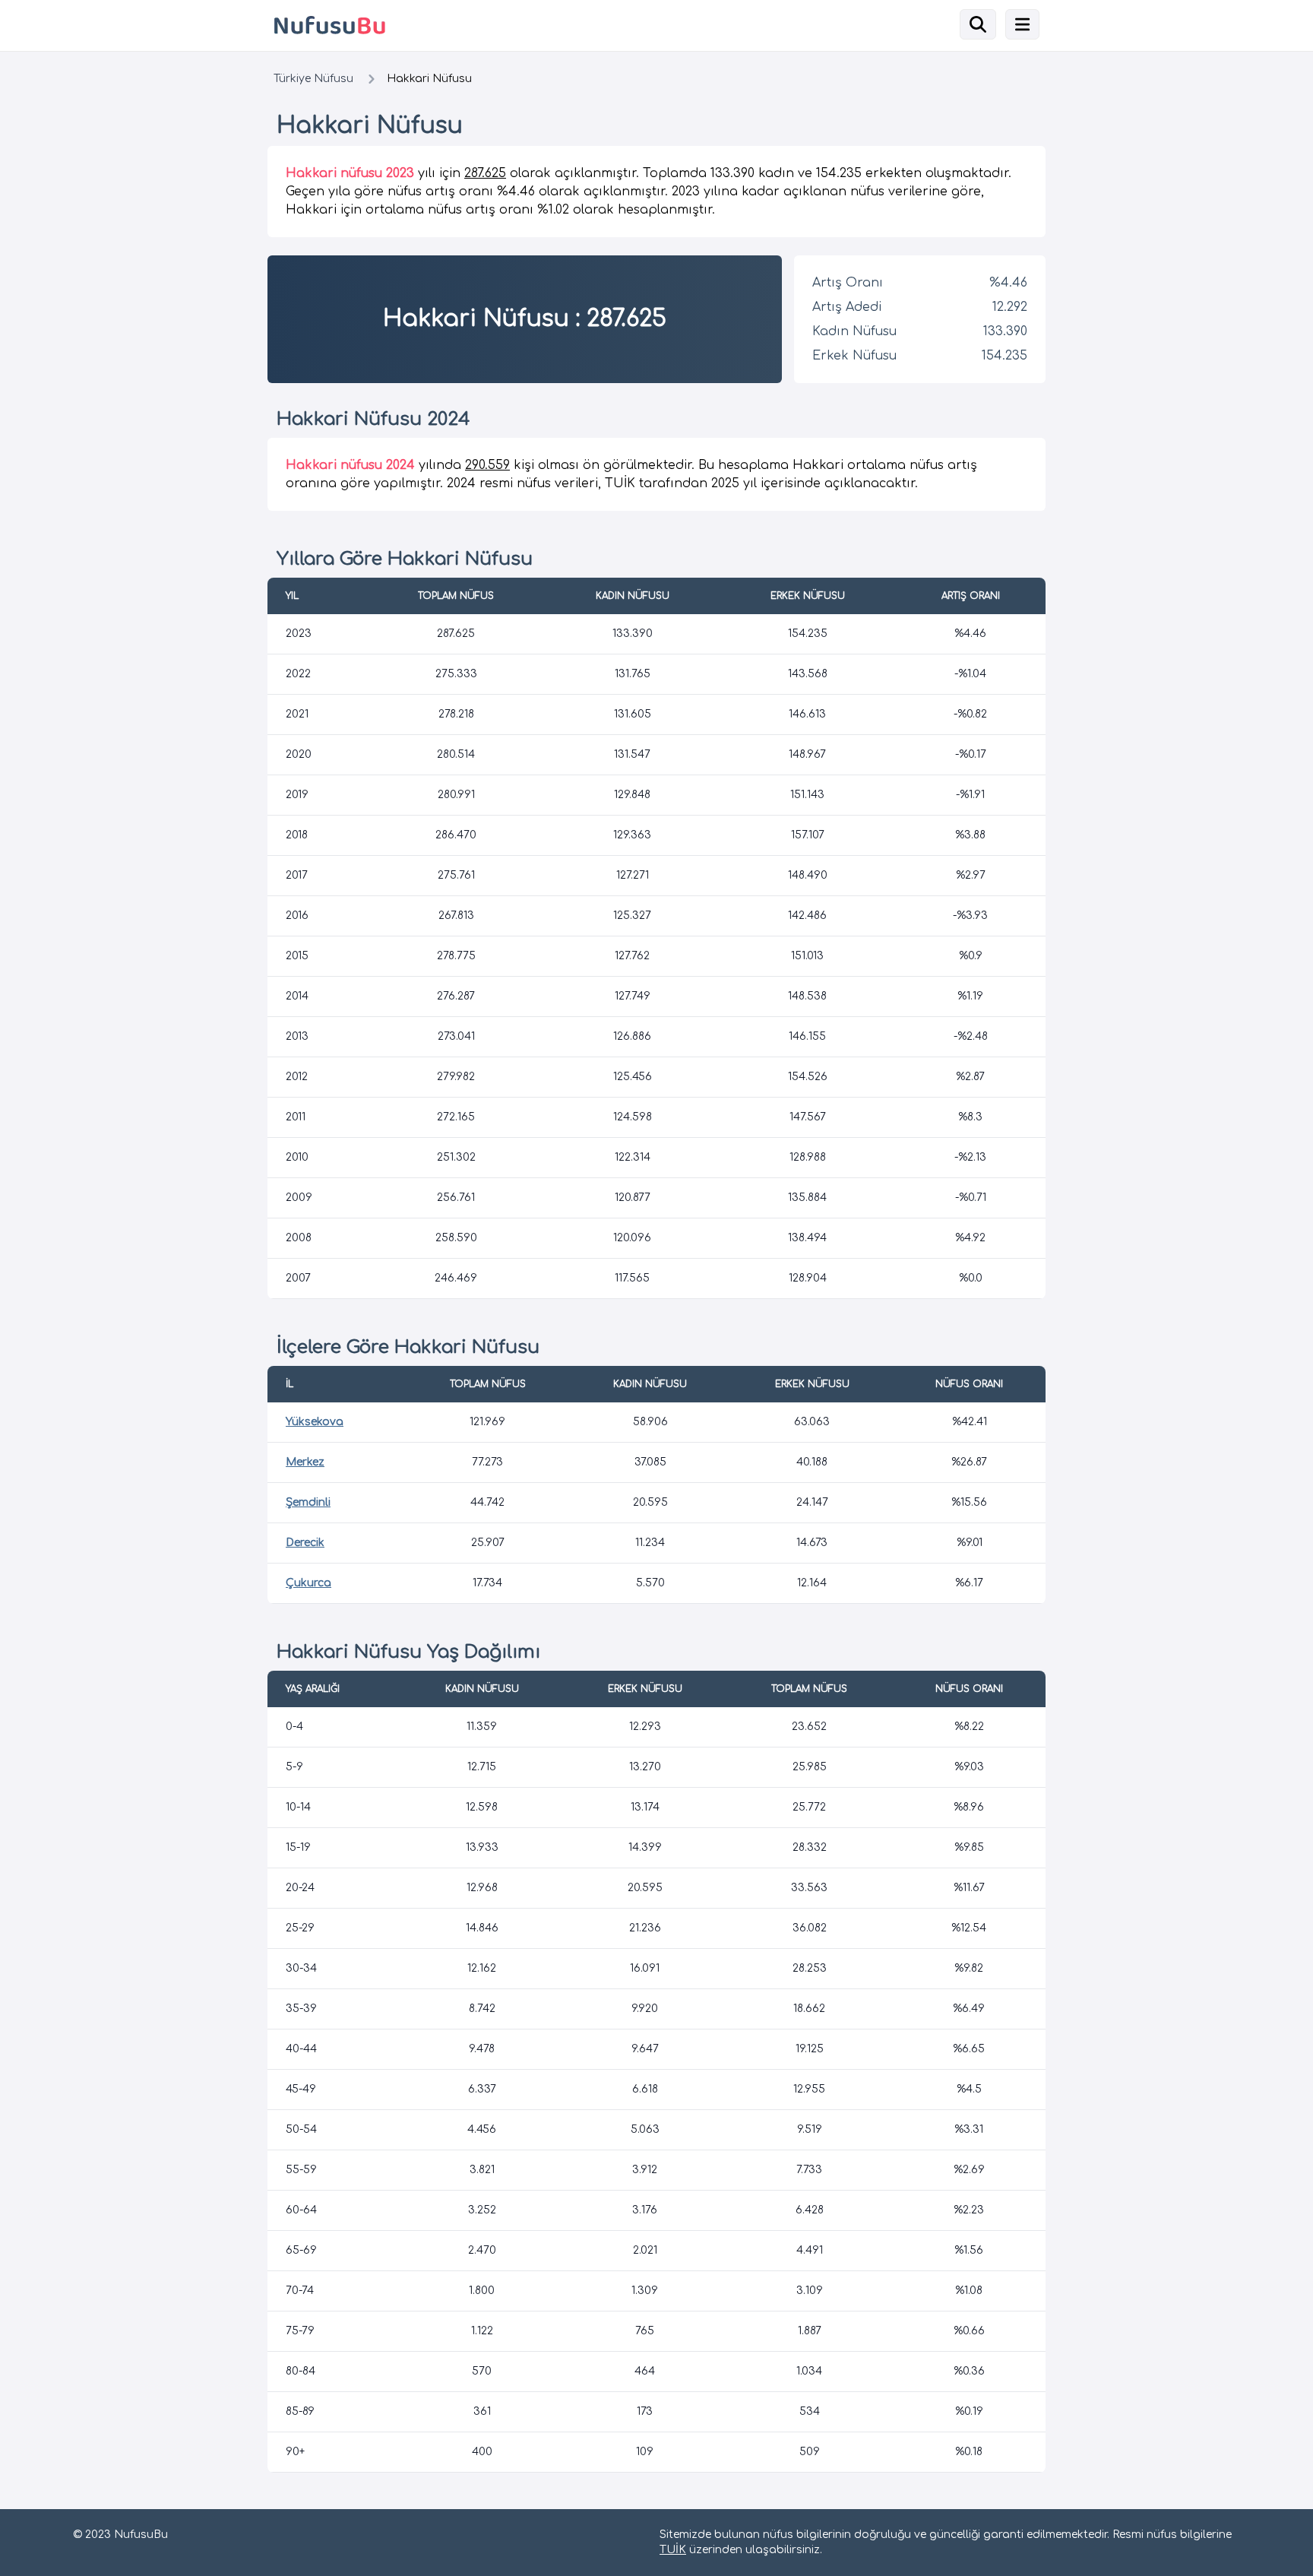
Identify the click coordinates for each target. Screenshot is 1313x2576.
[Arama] (978, 24)
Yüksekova (315, 1422)
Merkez (305, 1462)
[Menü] (1022, 24)
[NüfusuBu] (459, 25)
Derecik (305, 1543)
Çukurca (308, 1583)
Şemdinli (308, 1502)
